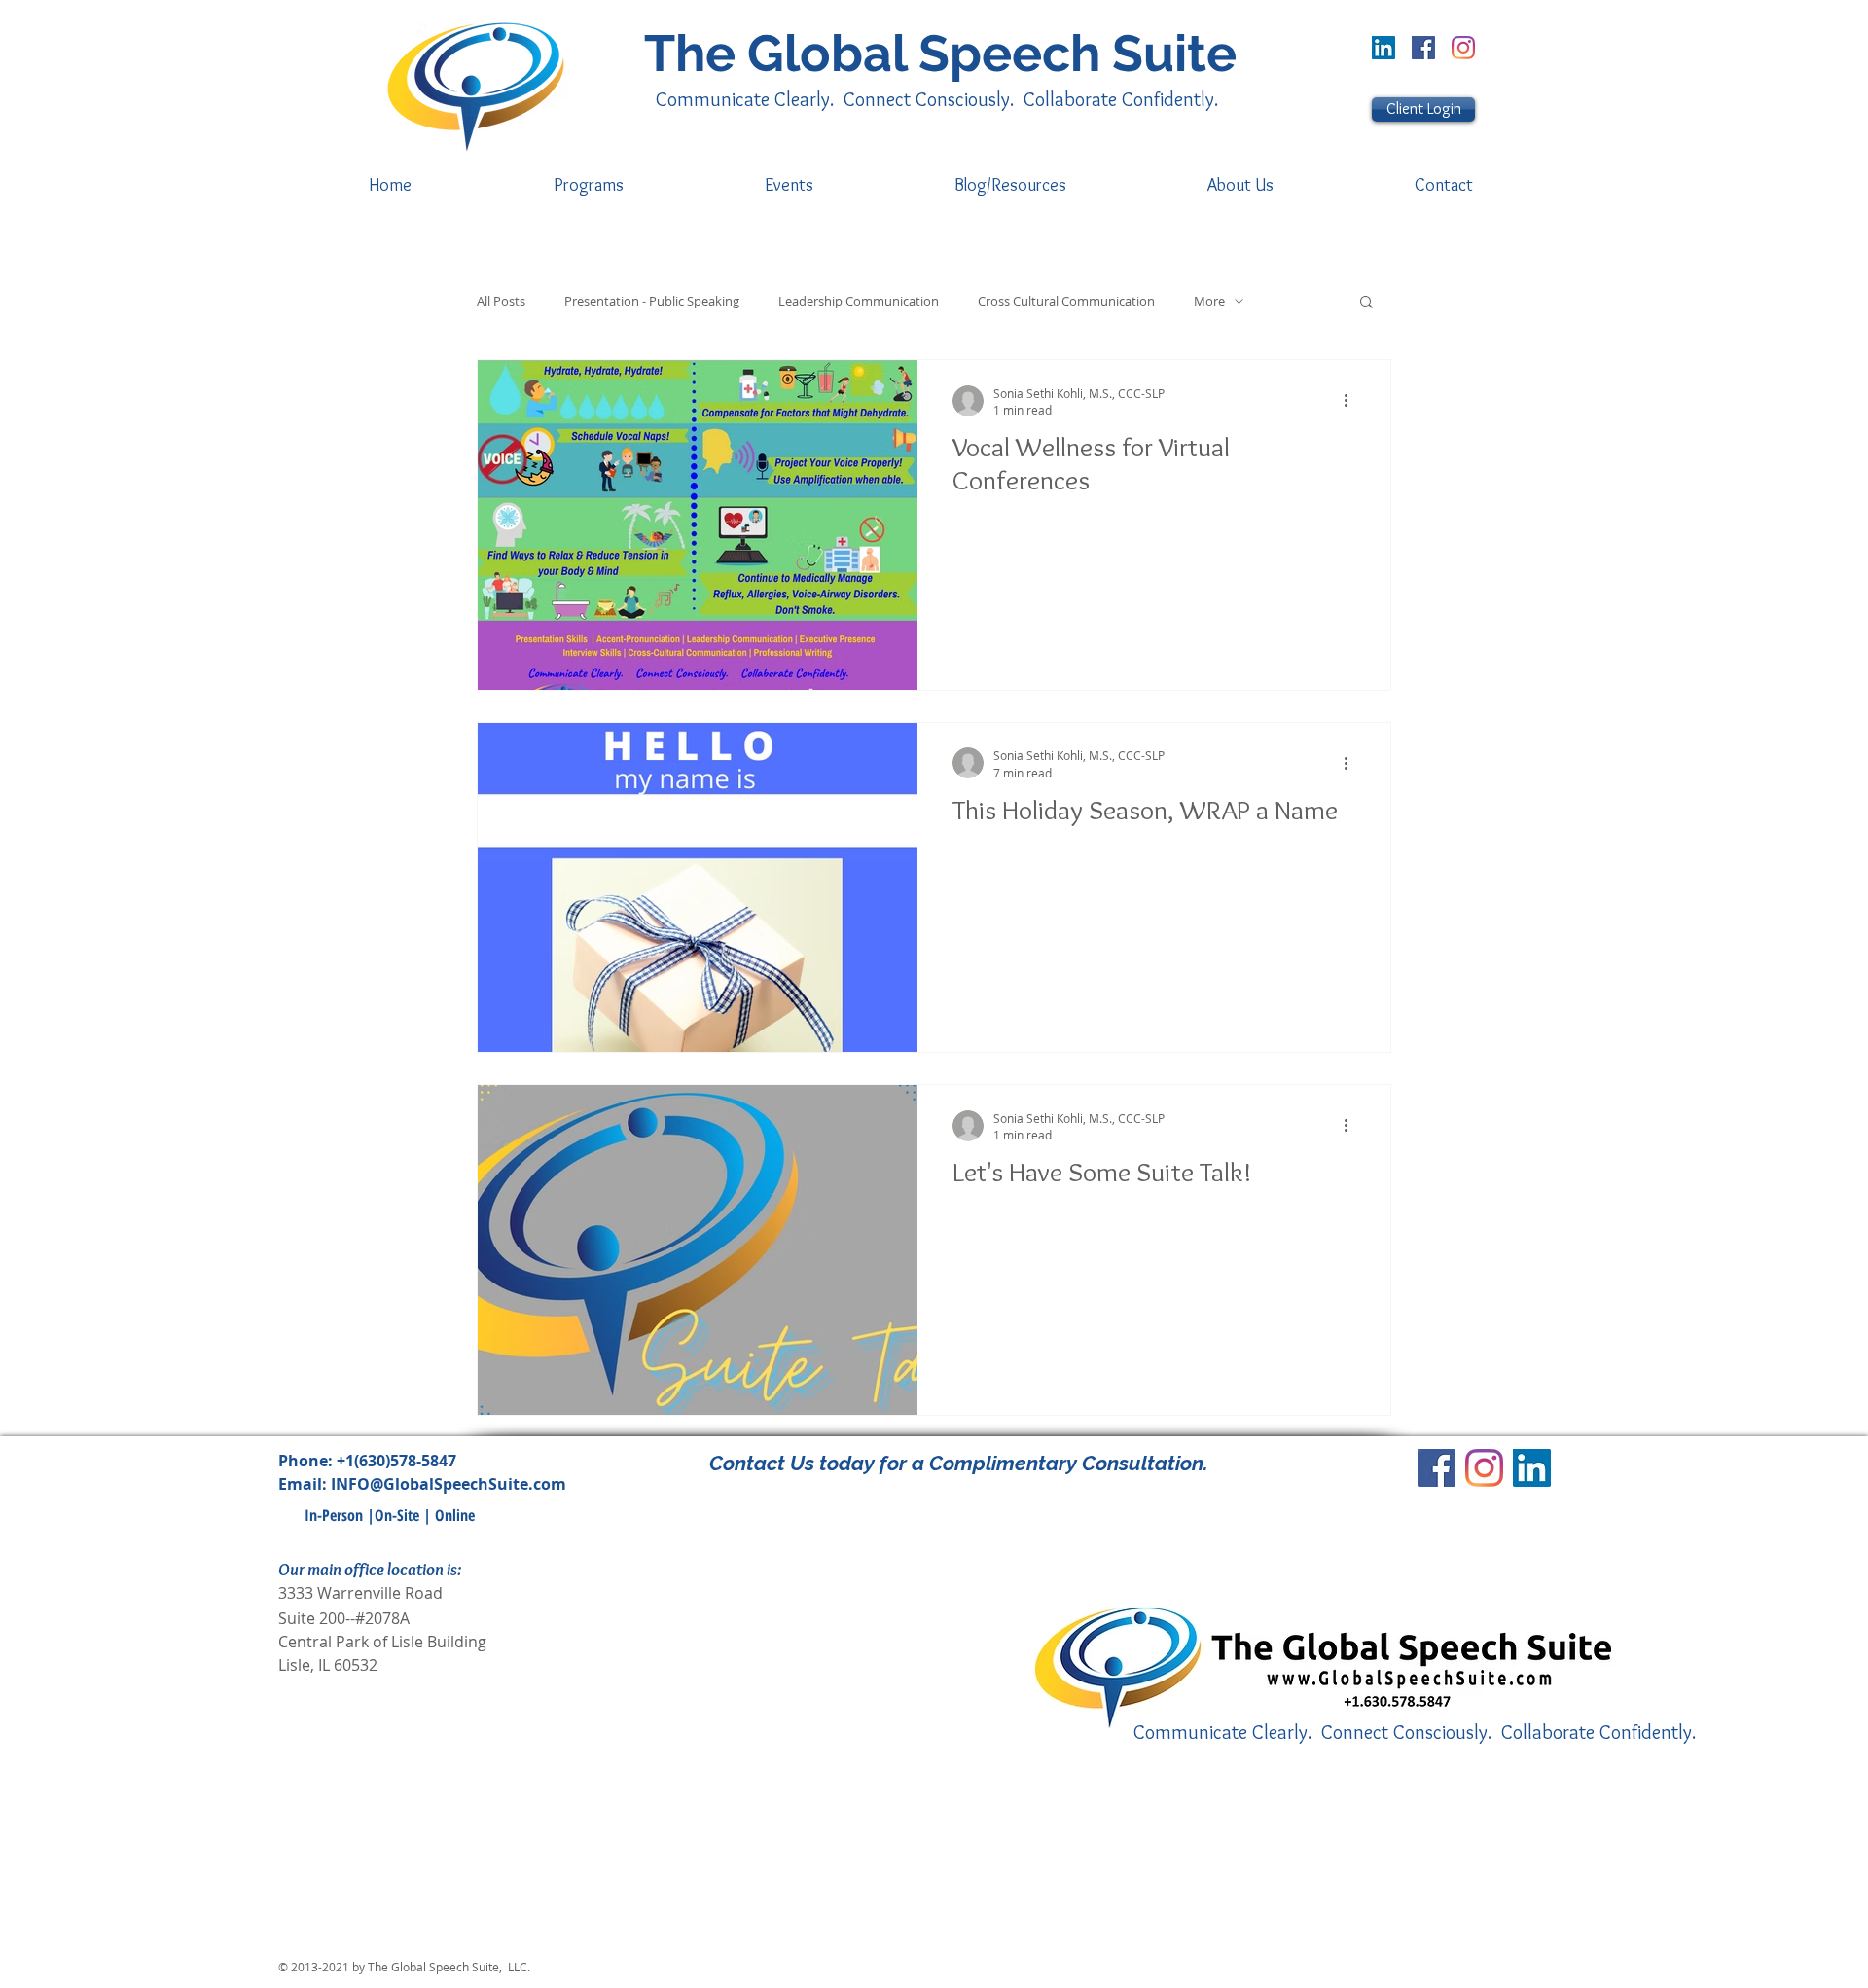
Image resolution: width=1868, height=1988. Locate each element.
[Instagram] (1463, 48)
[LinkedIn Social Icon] (1383, 48)
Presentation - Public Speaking (652, 301)
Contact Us (762, 1463)
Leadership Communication (859, 301)
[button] (1366, 303)
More (1209, 301)
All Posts (501, 301)
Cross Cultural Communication (1066, 301)
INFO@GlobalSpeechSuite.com (449, 1484)
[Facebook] (1423, 48)
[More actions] (1352, 401)
